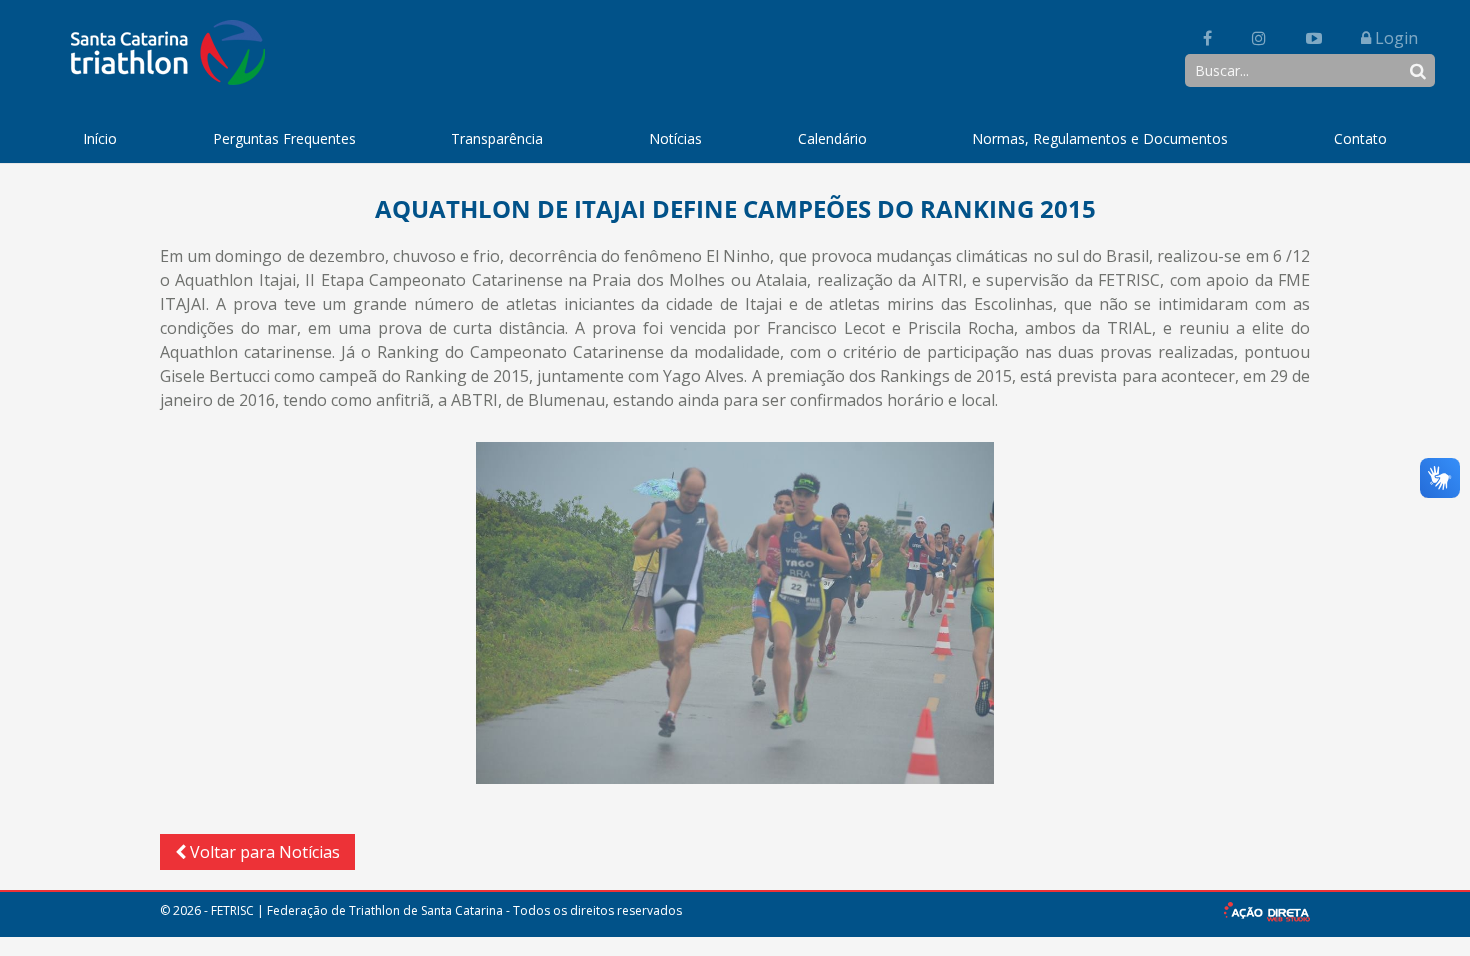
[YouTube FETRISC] (1314, 38)
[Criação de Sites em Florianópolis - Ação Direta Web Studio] (1267, 914)
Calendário (832, 138)
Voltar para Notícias (263, 852)
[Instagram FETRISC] (1259, 38)
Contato (1360, 138)
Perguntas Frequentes (284, 138)
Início (100, 138)
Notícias (675, 138)
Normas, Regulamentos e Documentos (1100, 138)
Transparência (497, 138)
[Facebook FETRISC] (1207, 38)
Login (1394, 38)
